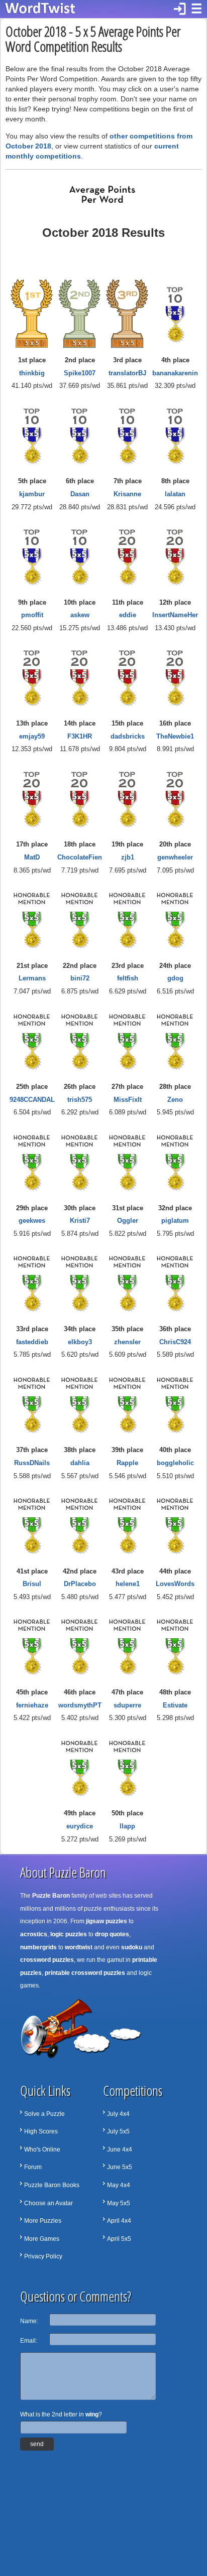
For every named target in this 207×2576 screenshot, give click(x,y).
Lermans (32, 978)
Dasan (80, 494)
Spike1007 (80, 373)
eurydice (80, 1826)
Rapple (127, 1463)
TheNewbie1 (175, 736)
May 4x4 (119, 2185)
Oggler (128, 1221)
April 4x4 (119, 2221)
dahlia (80, 1463)
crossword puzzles (47, 1960)
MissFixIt (128, 1100)
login (180, 9)
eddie (128, 615)
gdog (175, 978)
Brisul (32, 1584)
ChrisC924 (175, 1342)
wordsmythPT (80, 1705)
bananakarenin (175, 373)
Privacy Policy (43, 2256)
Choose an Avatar (48, 2203)
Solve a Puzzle (44, 2114)
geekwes (32, 1221)
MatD (32, 857)
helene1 (128, 1584)
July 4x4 (118, 2114)
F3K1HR (80, 736)
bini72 (80, 978)
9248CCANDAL (32, 1100)
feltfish (128, 978)
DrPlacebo (80, 1584)
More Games (42, 2239)
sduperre (127, 1705)
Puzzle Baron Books (52, 2185)
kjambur (32, 494)
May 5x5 (119, 2203)
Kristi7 (80, 1221)
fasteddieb (32, 1342)
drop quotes (112, 1934)
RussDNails (32, 1463)
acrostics (34, 1934)
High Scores (41, 2131)
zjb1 (128, 857)
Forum (33, 2167)
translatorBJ (127, 373)
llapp (127, 1826)
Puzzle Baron (51, 1896)
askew (80, 615)
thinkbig (32, 373)
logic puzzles (69, 1934)
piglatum (175, 1221)
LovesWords (175, 1584)
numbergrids (38, 1947)
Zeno (175, 1100)
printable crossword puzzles (85, 1973)
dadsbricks (128, 736)
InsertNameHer (175, 615)
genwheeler (175, 857)
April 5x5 (119, 2239)
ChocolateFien (80, 857)
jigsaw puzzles (107, 1921)
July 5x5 (118, 2131)
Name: (29, 2321)
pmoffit (32, 615)
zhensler (127, 1342)
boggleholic (175, 1463)
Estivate (175, 1705)
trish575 (80, 1100)
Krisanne (127, 494)
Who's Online (42, 2150)
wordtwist (79, 1947)
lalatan (175, 494)
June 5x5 (120, 2167)
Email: (29, 2341)
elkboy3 (80, 1342)
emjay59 (32, 736)
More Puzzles (43, 2221)
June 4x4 (120, 2150)
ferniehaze (32, 1705)
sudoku (132, 1947)
